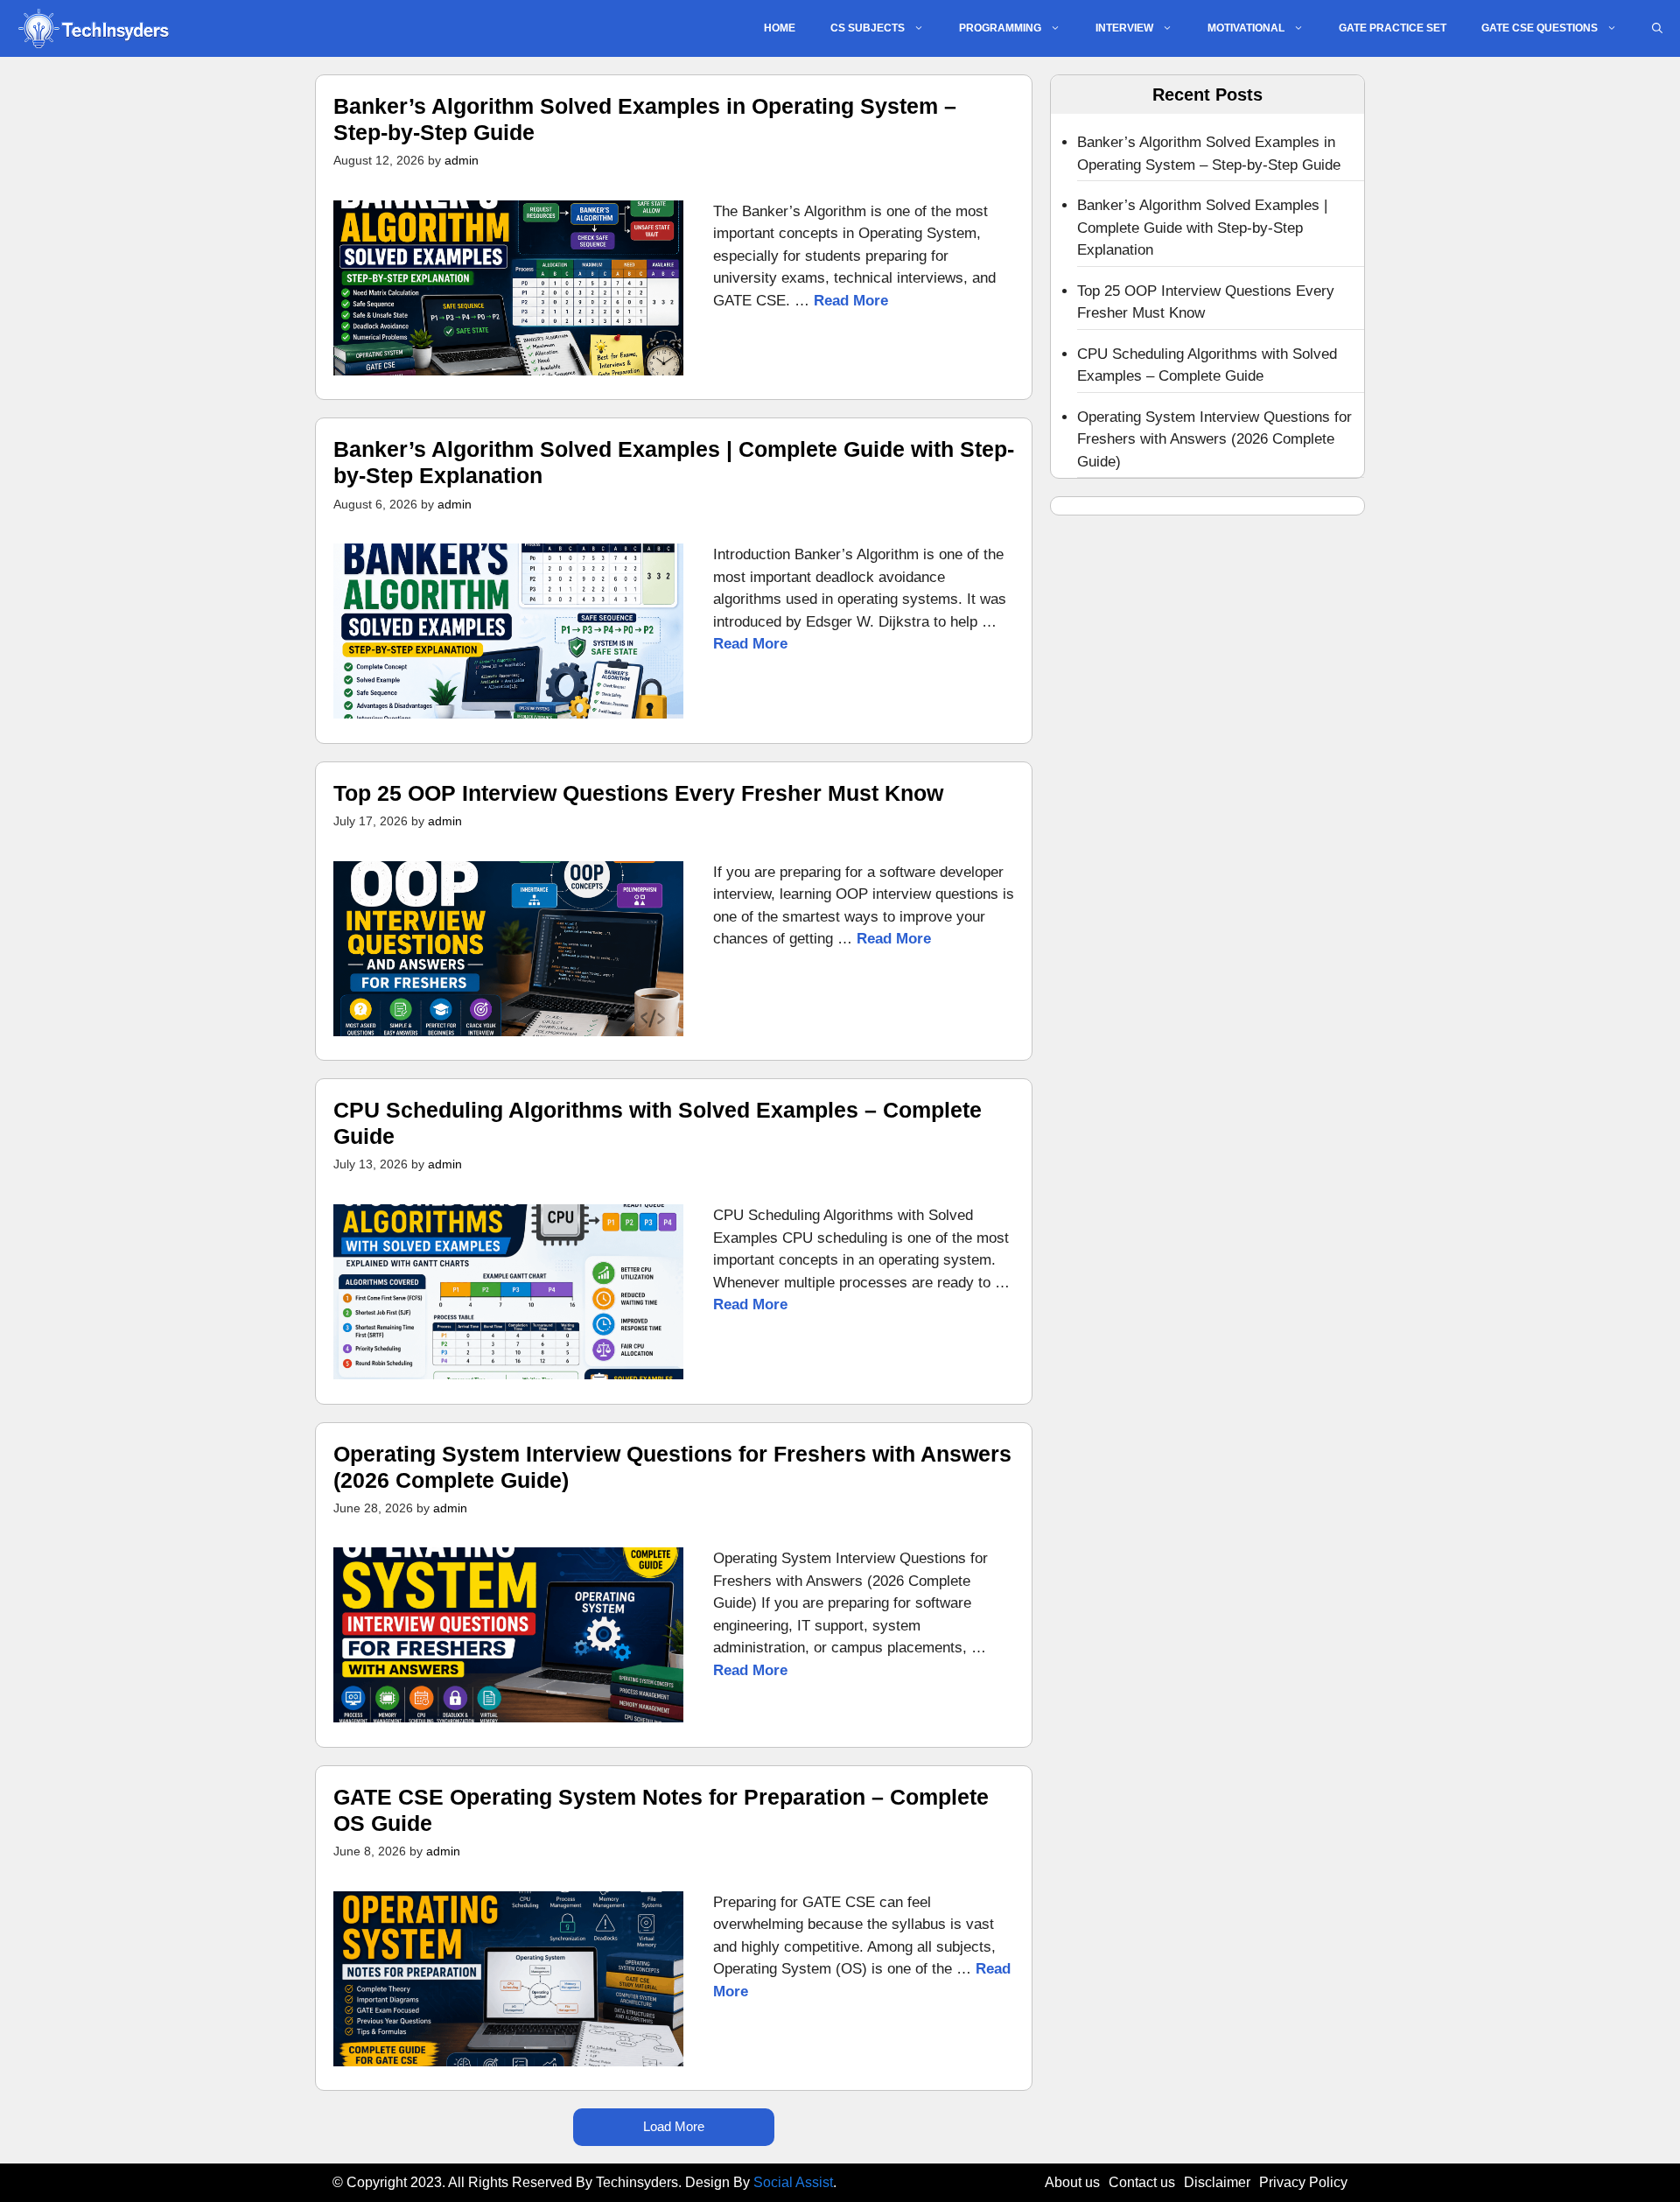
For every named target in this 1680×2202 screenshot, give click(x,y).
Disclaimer (1217, 2182)
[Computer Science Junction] (93, 28)
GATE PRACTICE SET (1393, 28)
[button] (1657, 28)
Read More (851, 301)
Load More (674, 2126)
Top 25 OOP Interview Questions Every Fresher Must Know (638, 793)
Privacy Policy (1303, 2182)
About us (1072, 2182)
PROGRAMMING (1000, 28)
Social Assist (793, 2182)
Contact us (1142, 2182)
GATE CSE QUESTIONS (1540, 28)
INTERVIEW (1124, 28)
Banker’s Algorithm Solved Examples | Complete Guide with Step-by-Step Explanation (1202, 228)
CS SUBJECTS (868, 28)
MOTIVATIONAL (1246, 28)
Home (780, 28)
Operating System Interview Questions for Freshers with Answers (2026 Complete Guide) (1214, 439)
